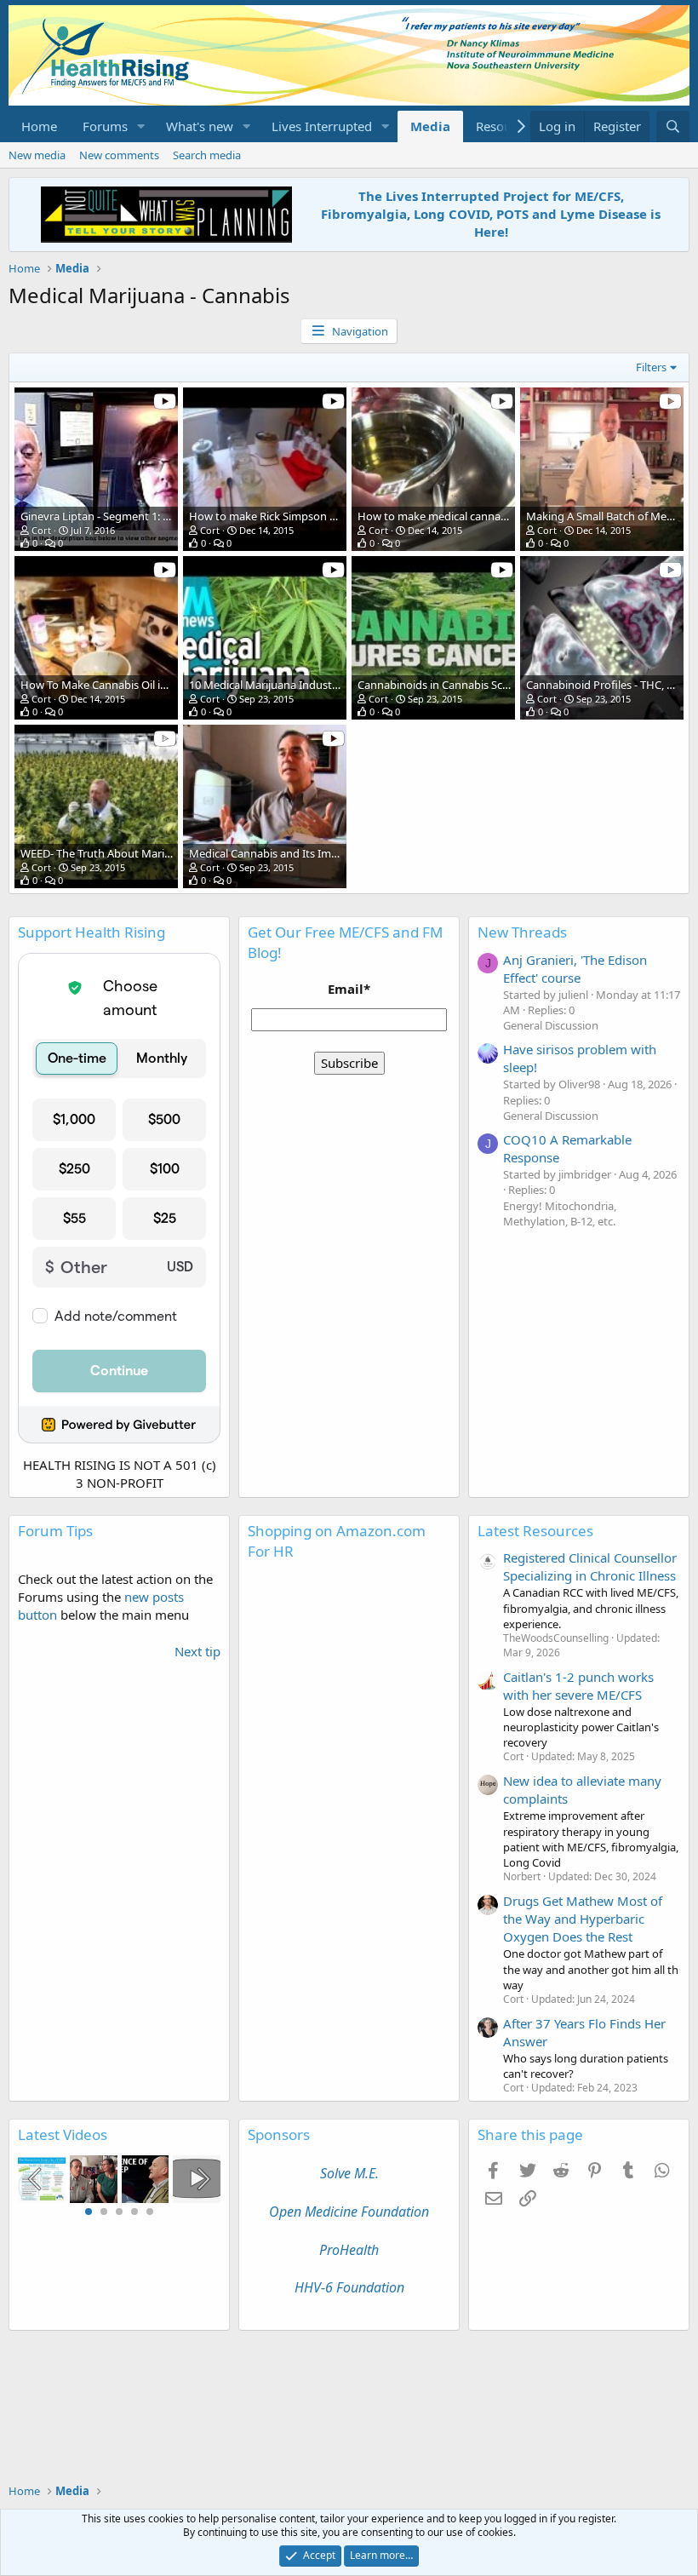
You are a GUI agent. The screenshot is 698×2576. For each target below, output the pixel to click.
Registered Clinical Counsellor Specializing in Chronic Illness (590, 1566)
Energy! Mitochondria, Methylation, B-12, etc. (560, 1213)
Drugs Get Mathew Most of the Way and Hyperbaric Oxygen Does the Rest (583, 1919)
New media (37, 155)
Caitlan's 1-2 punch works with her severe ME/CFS (578, 1686)
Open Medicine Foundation (349, 2212)
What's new (200, 126)
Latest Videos (63, 2134)
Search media (207, 155)
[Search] (673, 126)
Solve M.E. (349, 2173)
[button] (141, 126)
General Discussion (551, 1025)
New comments (119, 155)
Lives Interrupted (322, 126)
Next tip (197, 1651)
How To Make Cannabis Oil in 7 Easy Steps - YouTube (152, 685)
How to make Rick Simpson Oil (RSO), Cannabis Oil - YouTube (341, 516)
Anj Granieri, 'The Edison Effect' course (575, 969)
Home (39, 126)
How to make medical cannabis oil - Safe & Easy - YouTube (503, 516)
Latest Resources (535, 1531)
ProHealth (349, 2250)
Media (430, 126)
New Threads (522, 932)
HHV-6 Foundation (349, 2287)
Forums (105, 126)
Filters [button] (651, 367)
